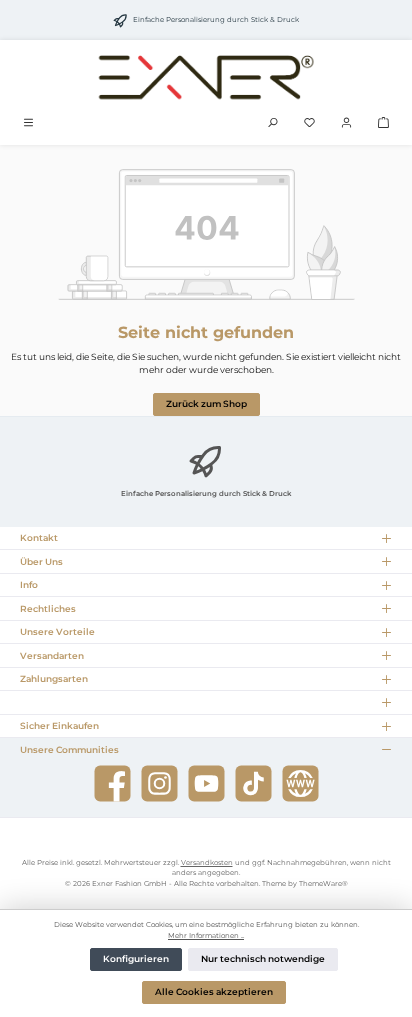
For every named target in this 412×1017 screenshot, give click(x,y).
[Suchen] (272, 123)
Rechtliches (48, 608)
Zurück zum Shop (206, 404)
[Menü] (28, 123)
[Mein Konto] (346, 123)
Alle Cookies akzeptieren (214, 992)
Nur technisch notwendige (263, 959)
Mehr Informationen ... (206, 935)
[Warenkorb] (383, 123)
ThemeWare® (323, 883)
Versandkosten (207, 862)
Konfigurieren (136, 959)
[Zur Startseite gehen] (206, 76)
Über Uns (41, 561)
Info (29, 584)
